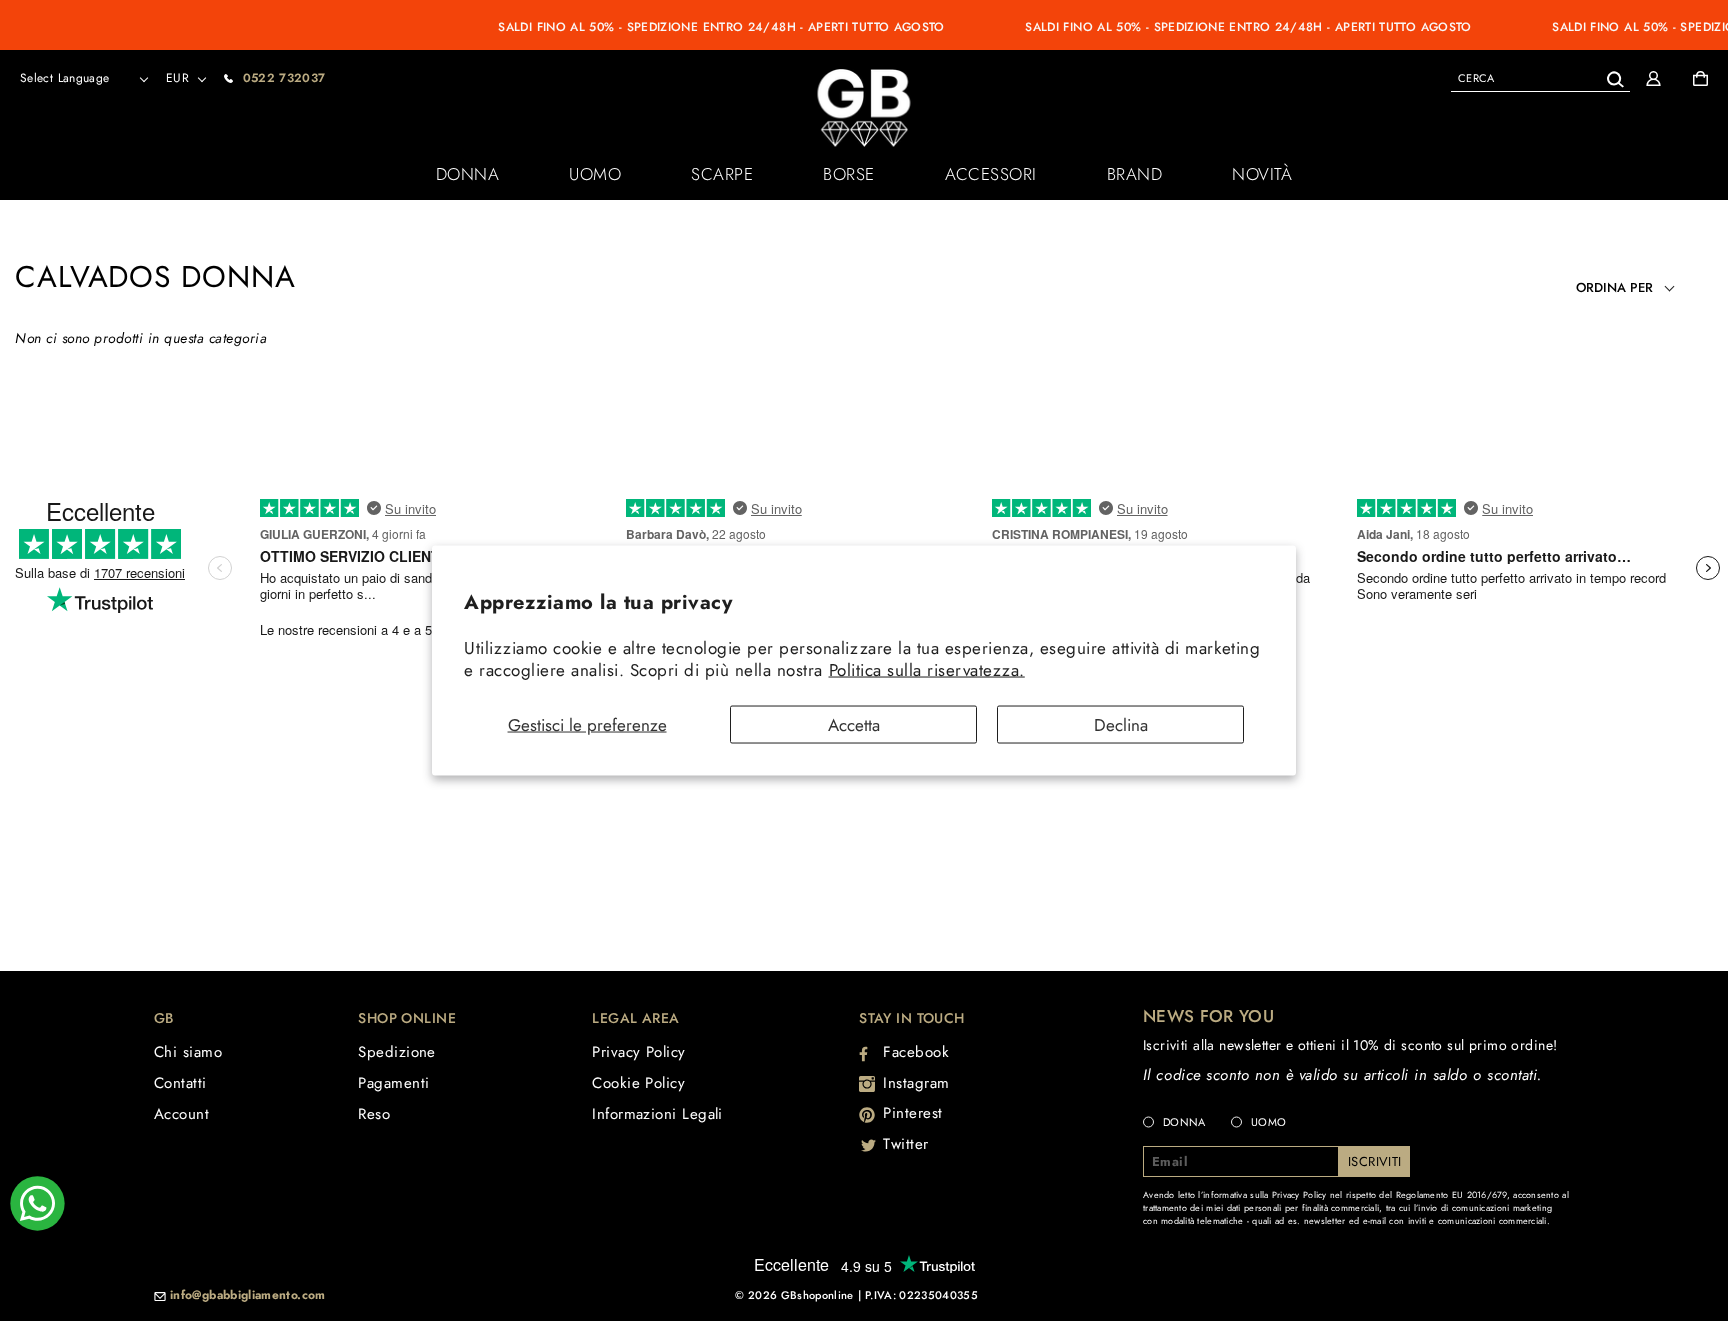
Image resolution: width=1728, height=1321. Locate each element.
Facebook (916, 1052)
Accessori (991, 174)
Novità (1262, 174)
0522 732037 (284, 78)
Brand (1135, 174)
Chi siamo (188, 1052)
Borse (849, 174)
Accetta (854, 725)
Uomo (595, 174)
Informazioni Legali (657, 1114)
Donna (468, 174)
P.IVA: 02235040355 (921, 1295)
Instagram (916, 1083)
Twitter (906, 1144)
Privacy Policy (638, 1052)
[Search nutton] (1614, 75)
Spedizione (397, 1052)
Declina (1121, 725)
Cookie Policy (638, 1083)
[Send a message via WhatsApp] (37, 1203)
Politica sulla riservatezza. (927, 669)
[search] (1540, 77)
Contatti (180, 1083)
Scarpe (722, 174)
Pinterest (913, 1113)
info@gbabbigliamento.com (248, 1296)
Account (181, 1114)
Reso (374, 1114)
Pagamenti (393, 1083)
